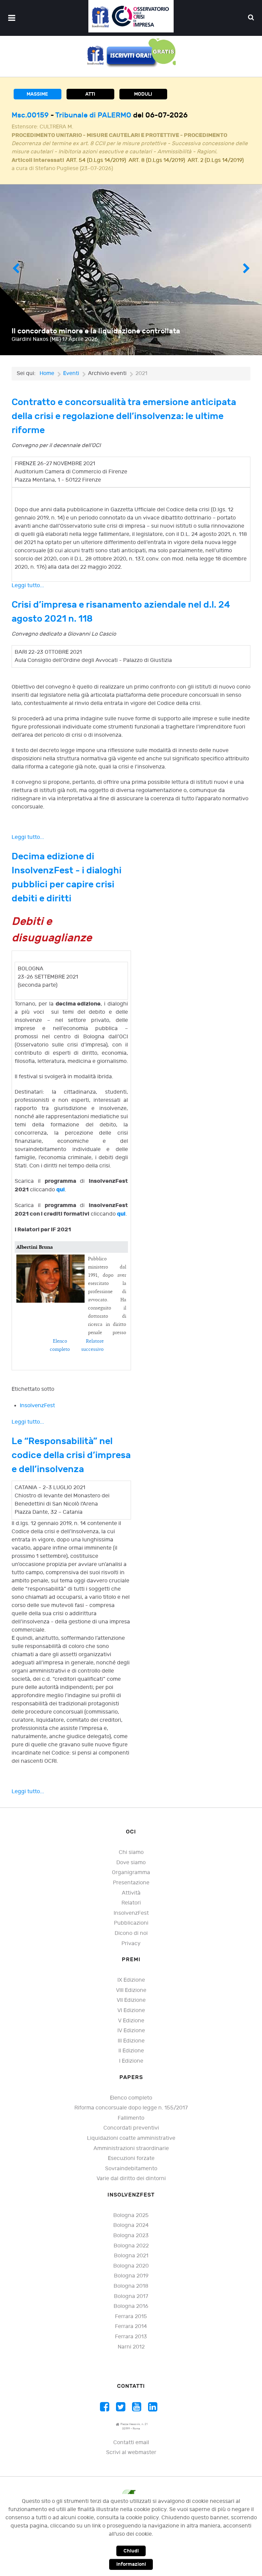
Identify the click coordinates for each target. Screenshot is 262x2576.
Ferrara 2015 (131, 2325)
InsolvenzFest (37, 1414)
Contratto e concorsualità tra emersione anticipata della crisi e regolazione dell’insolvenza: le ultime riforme (124, 424)
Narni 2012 (131, 2355)
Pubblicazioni (131, 1931)
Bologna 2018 (131, 2294)
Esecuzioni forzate (131, 2167)
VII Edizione (131, 2009)
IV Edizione (131, 2039)
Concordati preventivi (131, 2136)
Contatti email (131, 2451)
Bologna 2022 (131, 2254)
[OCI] (131, 16)
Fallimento (131, 2126)
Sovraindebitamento (131, 2177)
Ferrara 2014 (131, 2335)
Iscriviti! (237, 347)
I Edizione (131, 2069)
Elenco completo (131, 2106)
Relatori (131, 1911)
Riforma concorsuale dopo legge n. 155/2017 (131, 2116)
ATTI (90, 94)
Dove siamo (131, 1871)
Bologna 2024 (131, 2234)
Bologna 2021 (131, 2264)
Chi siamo (131, 1861)
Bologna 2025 (131, 2224)
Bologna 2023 (131, 2244)
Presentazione (131, 1891)
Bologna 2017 (131, 2305)
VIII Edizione (131, 1999)
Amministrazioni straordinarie (131, 2157)
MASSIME (37, 94)
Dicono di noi (131, 1942)
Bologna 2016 (131, 2315)
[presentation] (16, 278)
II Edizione (131, 2059)
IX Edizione (131, 1988)
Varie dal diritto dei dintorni (131, 2187)
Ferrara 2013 (131, 2345)
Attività (131, 1901)
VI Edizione (131, 2019)
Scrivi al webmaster (131, 2461)
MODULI (143, 94)
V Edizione (131, 2029)
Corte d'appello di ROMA (96, 115)
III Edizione (131, 2049)
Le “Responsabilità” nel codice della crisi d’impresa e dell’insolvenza (71, 1463)
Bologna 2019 (131, 2284)
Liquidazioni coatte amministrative (131, 2146)
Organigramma (131, 1881)
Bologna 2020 (131, 2274)
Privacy (131, 1952)
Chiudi (131, 2551)
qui (61, 1198)
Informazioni (131, 2564)
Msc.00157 (31, 115)
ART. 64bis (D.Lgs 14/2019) (100, 169)
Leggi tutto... (28, 594)
